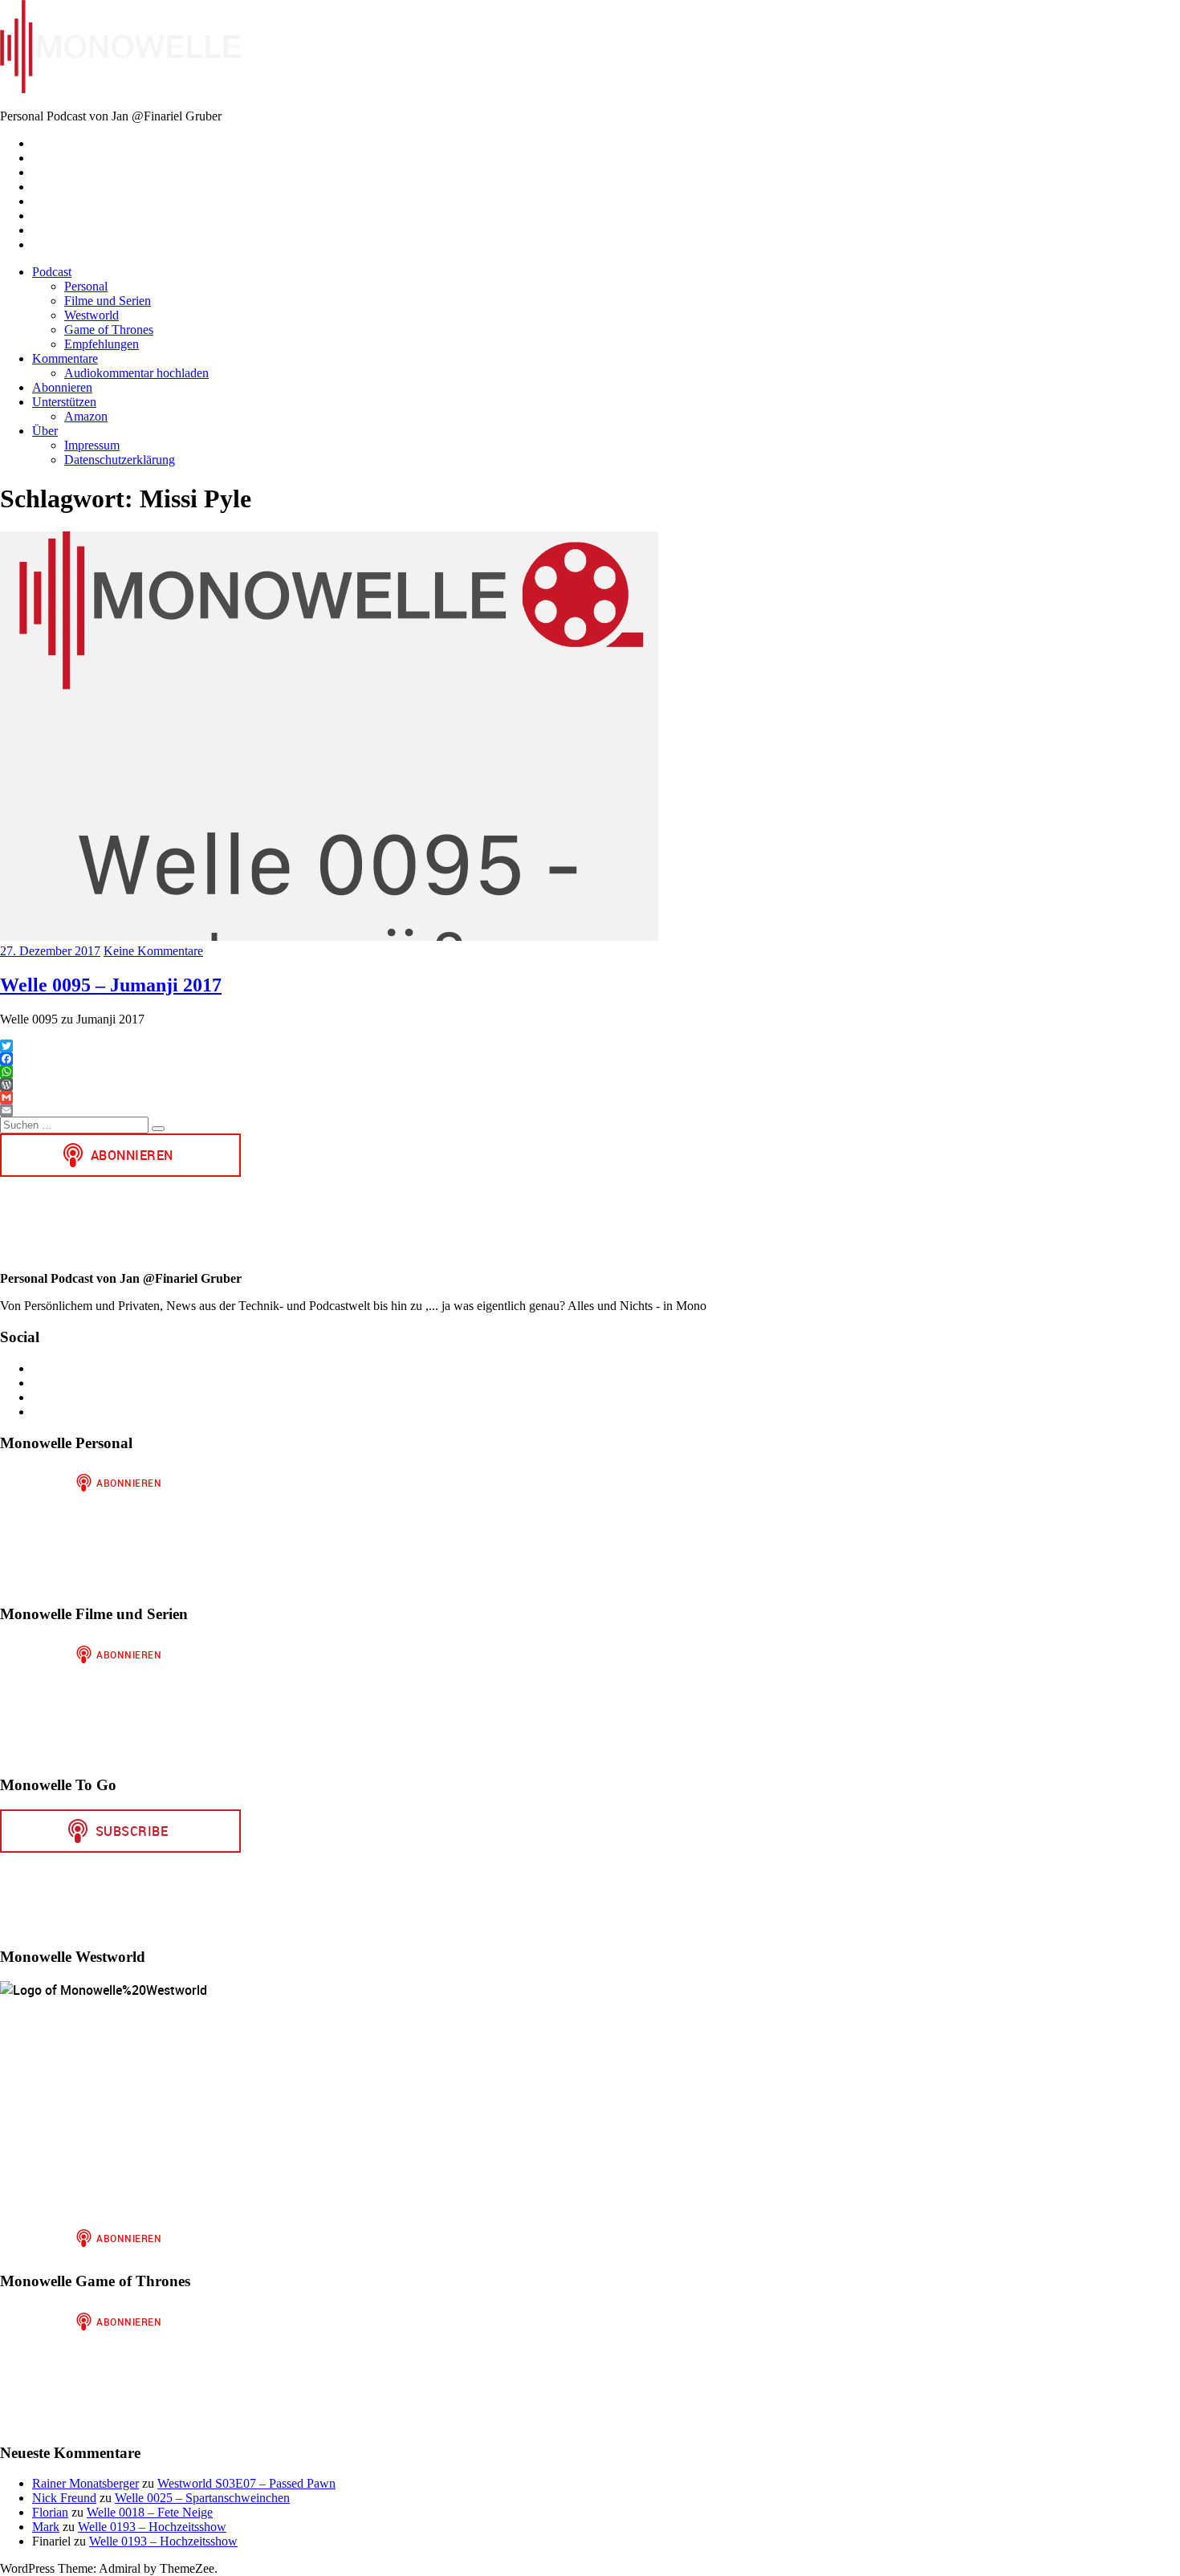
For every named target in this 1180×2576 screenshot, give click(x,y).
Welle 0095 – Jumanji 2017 (111, 985)
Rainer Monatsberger (85, 2483)
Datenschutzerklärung (120, 460)
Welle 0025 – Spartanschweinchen (202, 2498)
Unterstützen (64, 402)
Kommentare (65, 358)
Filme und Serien (108, 301)
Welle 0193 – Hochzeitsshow (152, 2527)
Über (45, 431)
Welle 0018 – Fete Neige (150, 2512)
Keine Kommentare (153, 951)
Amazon (86, 416)
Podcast (52, 272)
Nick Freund (64, 2498)
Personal (86, 286)
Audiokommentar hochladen (136, 373)
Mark (46, 2527)
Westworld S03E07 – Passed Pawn (246, 2483)
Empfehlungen (102, 344)
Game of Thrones (109, 330)
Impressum (92, 445)
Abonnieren (62, 387)
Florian (50, 2512)
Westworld (92, 315)
